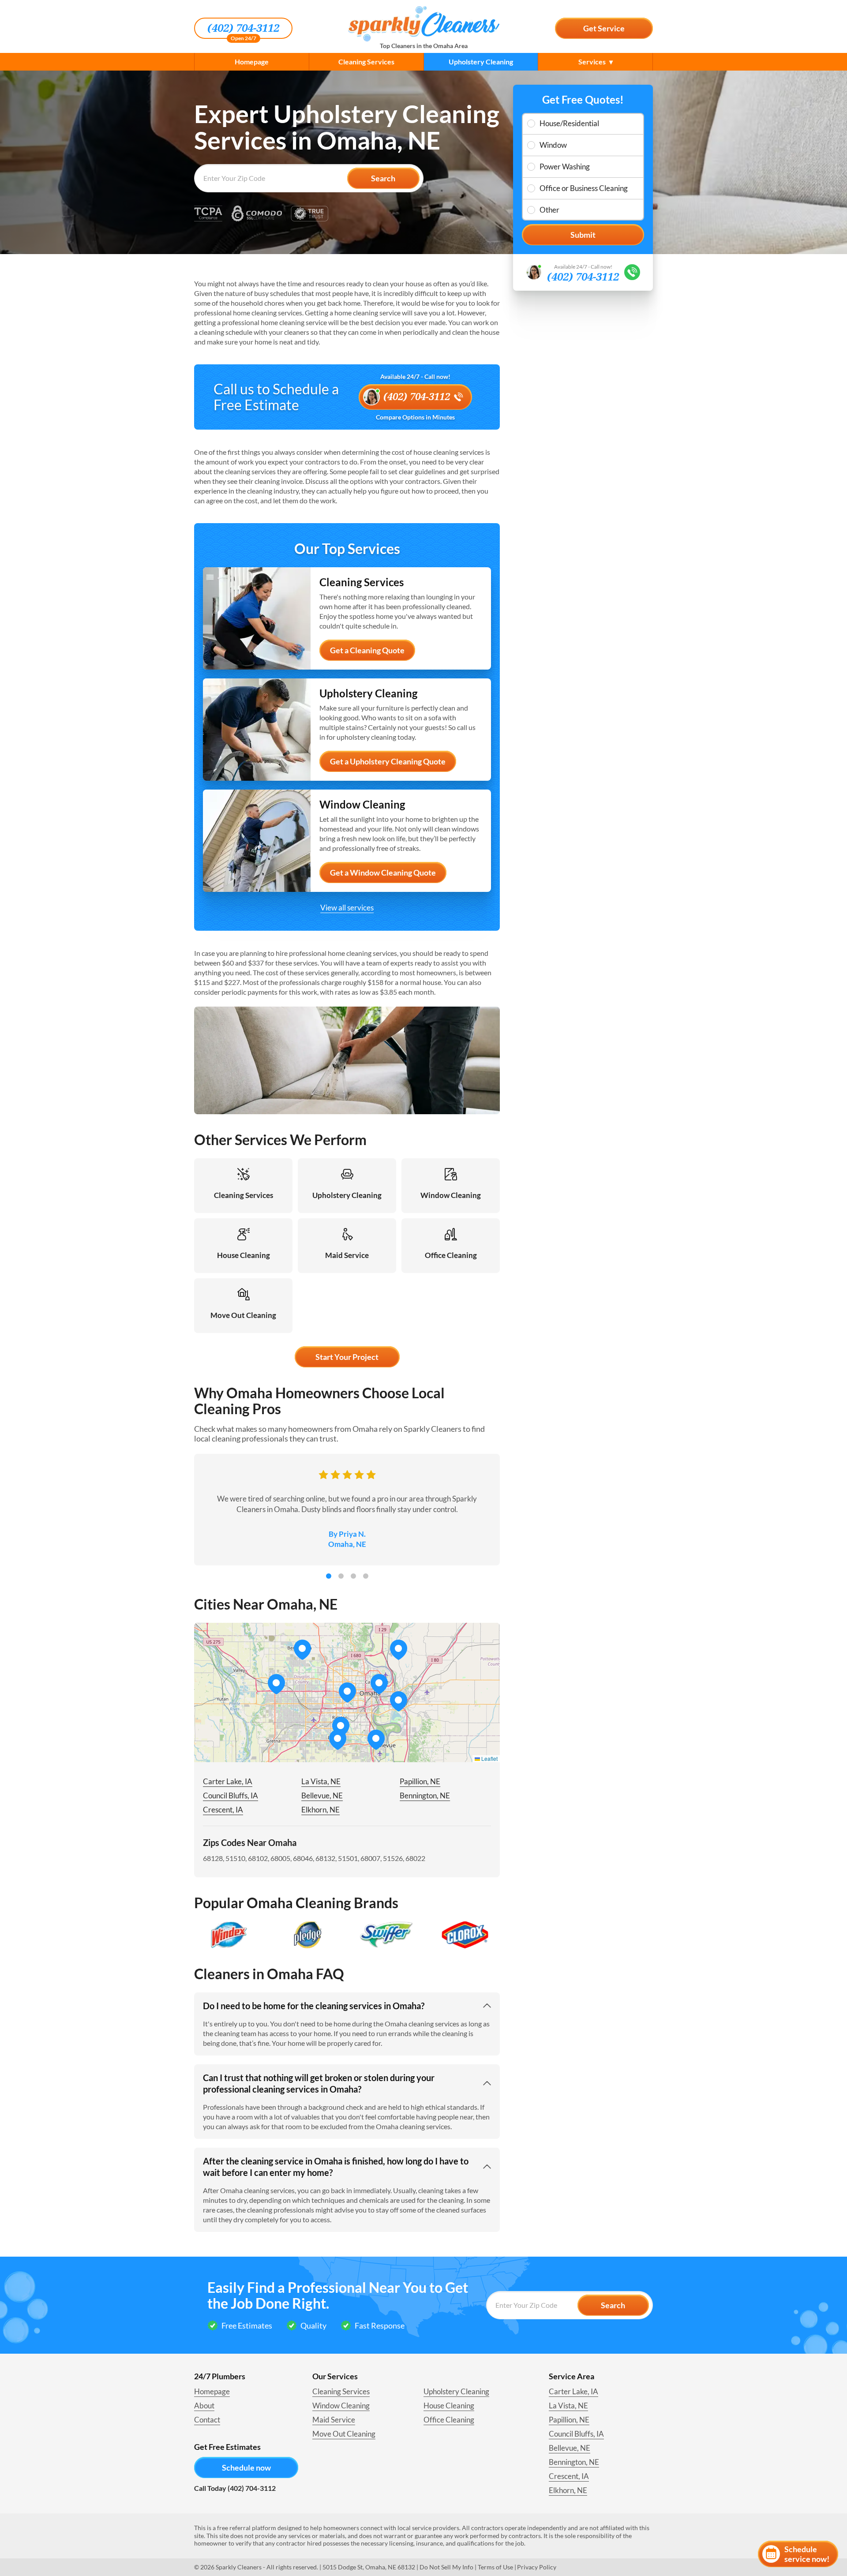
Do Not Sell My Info (446, 2567)
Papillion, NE (420, 1781)
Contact (207, 2420)
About (204, 2406)
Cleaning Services (366, 62)
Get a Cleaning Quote (367, 650)
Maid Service (334, 2420)
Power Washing (565, 167)
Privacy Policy (537, 2567)
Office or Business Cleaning (584, 188)
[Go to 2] (341, 1576)
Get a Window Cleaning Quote (383, 872)
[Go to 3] (353, 1576)
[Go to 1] (329, 1576)
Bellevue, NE (322, 1795)
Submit (583, 235)
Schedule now (246, 2467)
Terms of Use (495, 2567)
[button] (379, 1684)
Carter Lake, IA (228, 1781)
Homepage (252, 62)
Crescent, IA (223, 1810)
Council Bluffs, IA (230, 1795)
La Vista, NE (321, 1781)
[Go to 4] (366, 1576)
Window (553, 145)
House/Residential (569, 123)
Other (549, 210)
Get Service (604, 28)
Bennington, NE (425, 1795)
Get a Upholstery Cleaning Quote (388, 761)
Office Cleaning (449, 2420)
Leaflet (489, 1758)
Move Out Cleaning (344, 2434)
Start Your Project (347, 1357)
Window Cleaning (341, 2406)
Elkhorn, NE (320, 1810)
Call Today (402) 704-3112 (235, 2488)
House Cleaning (449, 2406)
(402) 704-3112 (243, 28)
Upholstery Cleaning (481, 62)
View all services (347, 908)
